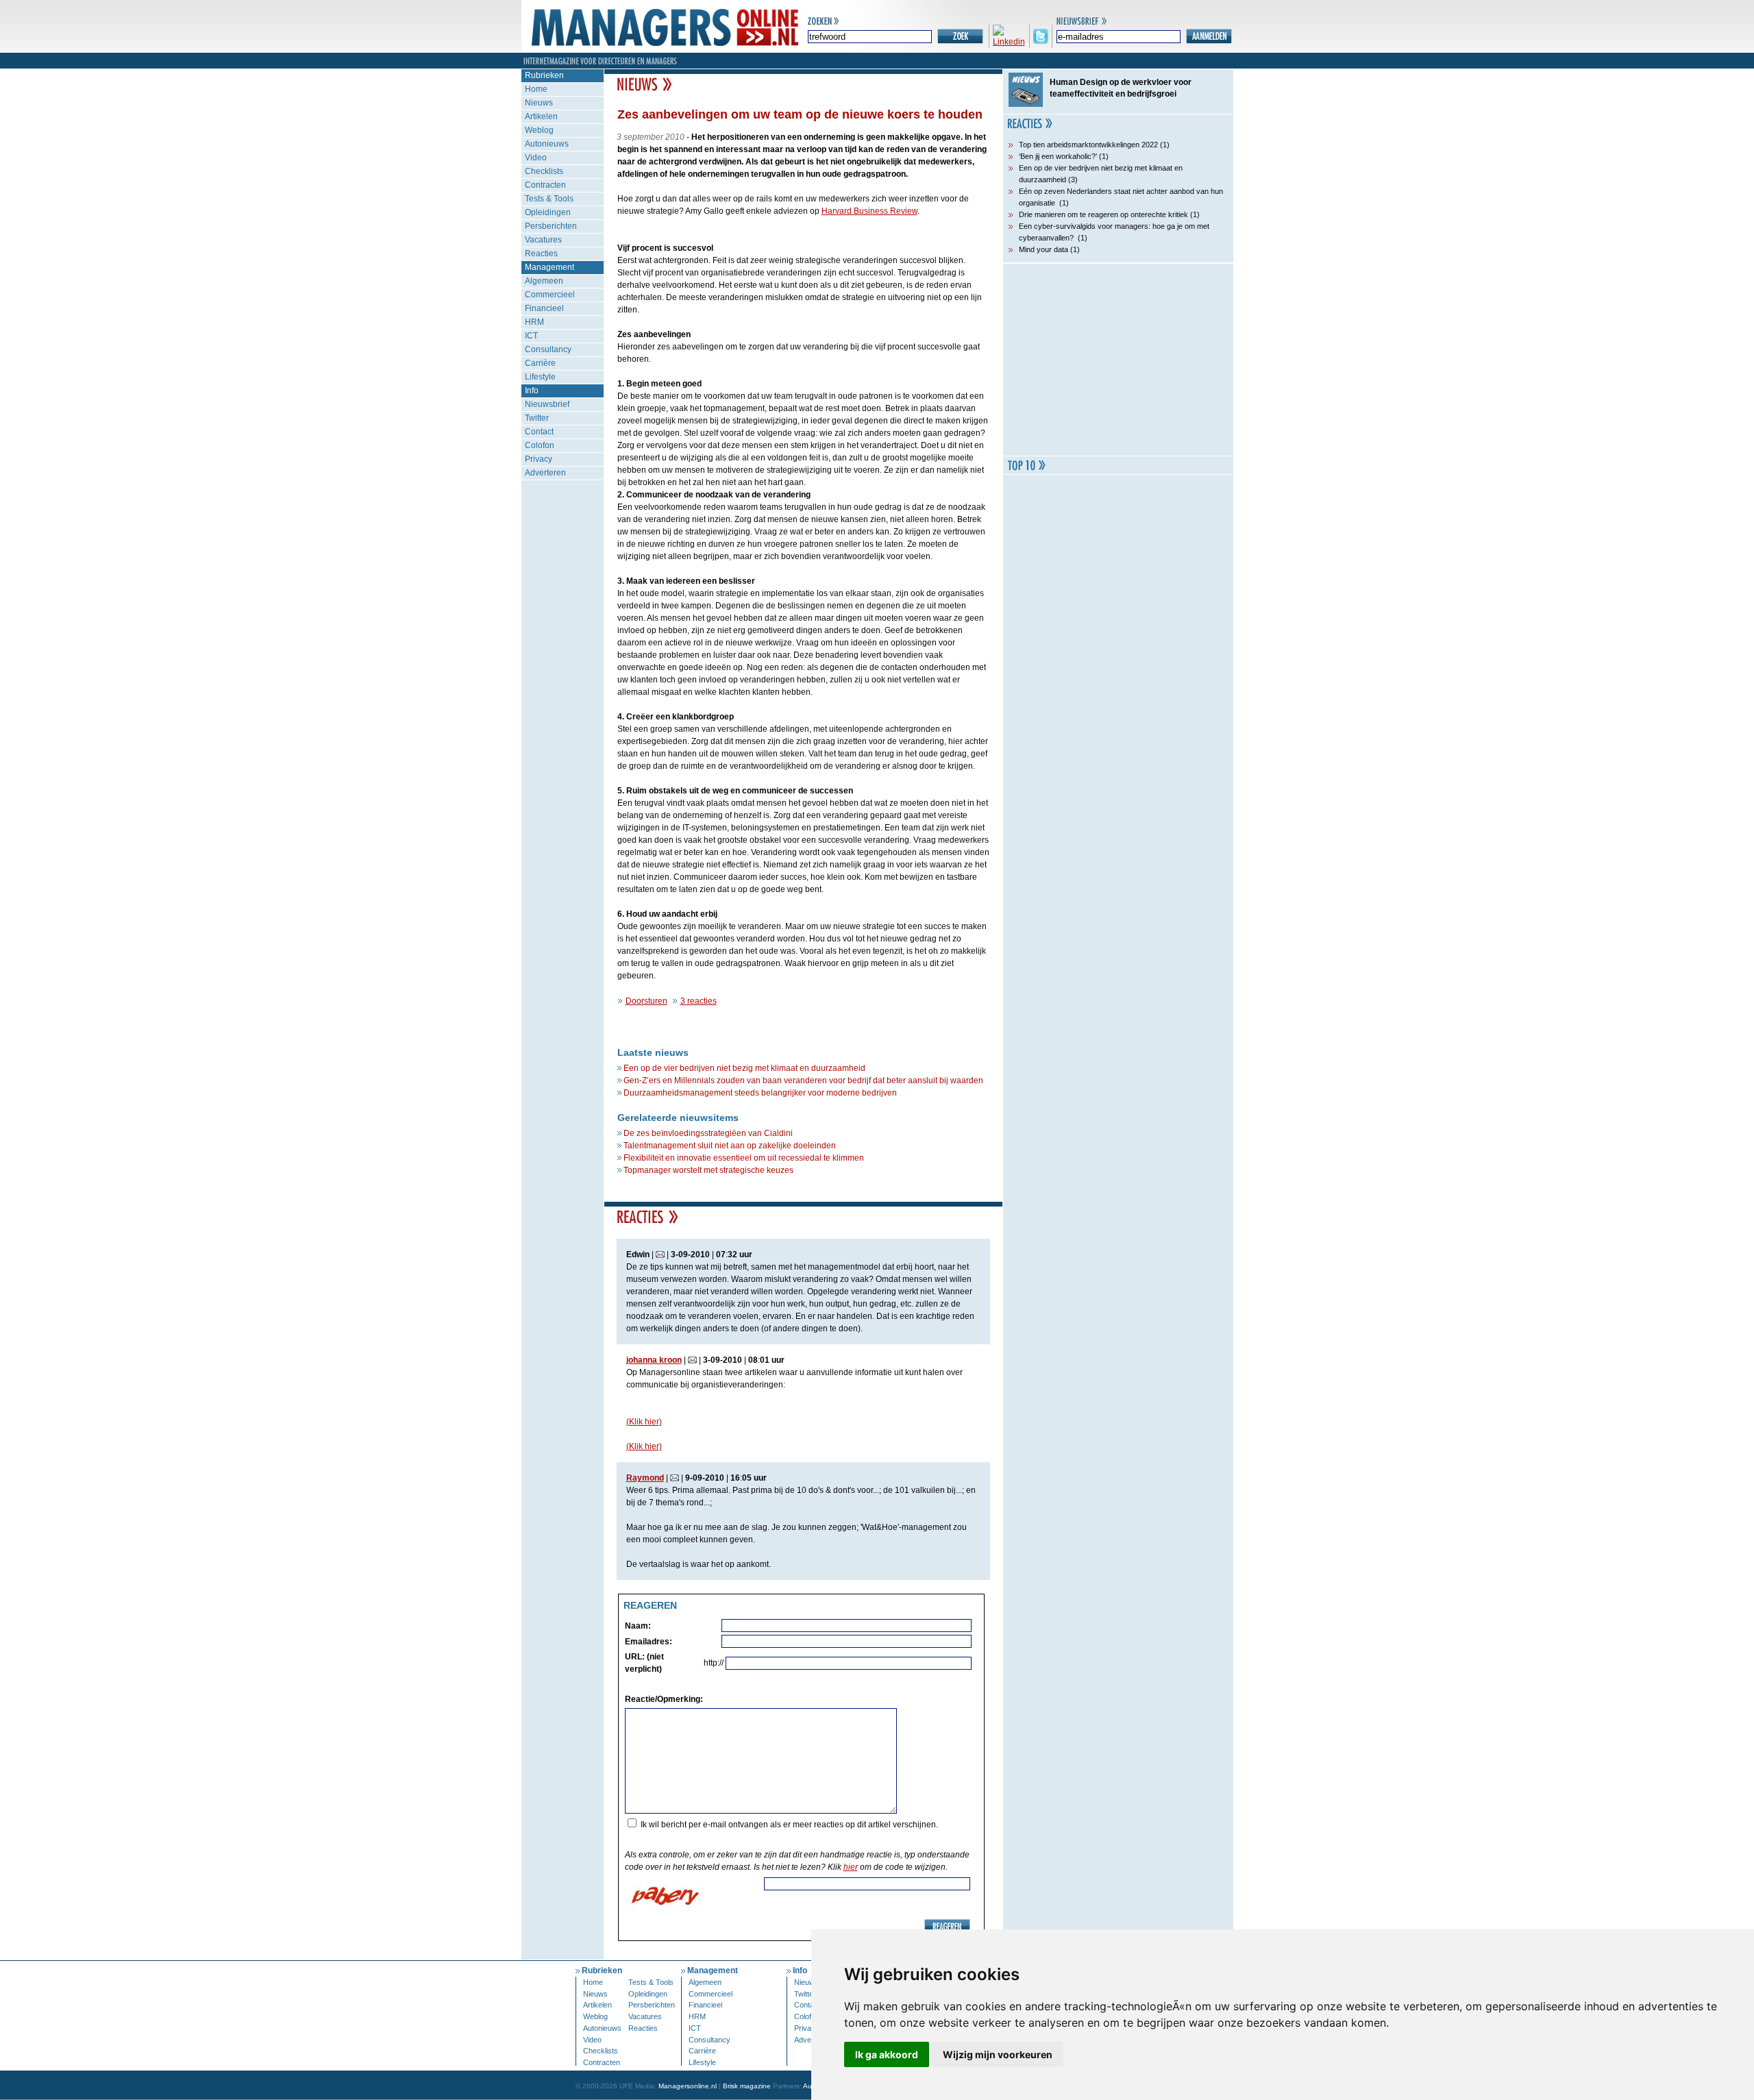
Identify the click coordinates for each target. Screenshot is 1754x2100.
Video (536, 158)
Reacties (541, 254)
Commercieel (550, 295)
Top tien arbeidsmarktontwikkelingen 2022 (1088, 145)
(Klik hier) (644, 1422)
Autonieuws (547, 144)
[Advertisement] (1118, 360)
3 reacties (699, 1001)
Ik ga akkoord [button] (887, 2054)
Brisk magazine (747, 2086)
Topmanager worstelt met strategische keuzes (708, 1170)
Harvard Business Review (869, 211)
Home (536, 89)
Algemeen (544, 281)
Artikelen (541, 116)
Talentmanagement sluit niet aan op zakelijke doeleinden (730, 1146)
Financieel (544, 308)
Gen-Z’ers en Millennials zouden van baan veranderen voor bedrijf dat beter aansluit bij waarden (803, 1080)
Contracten (545, 185)
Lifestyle (540, 377)
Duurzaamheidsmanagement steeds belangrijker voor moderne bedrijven (760, 1093)
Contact (539, 432)
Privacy (539, 459)
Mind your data (1043, 249)
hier (851, 1867)
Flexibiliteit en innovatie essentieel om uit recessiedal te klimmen (744, 1158)
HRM (534, 322)
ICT (531, 336)
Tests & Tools (549, 199)
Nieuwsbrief (547, 404)
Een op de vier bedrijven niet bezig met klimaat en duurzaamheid (744, 1068)
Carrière (540, 363)
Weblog (539, 130)
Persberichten (551, 226)
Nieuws (539, 103)
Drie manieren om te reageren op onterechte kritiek (1103, 214)
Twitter (537, 418)
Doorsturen (646, 1001)
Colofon (540, 445)
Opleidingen (548, 212)
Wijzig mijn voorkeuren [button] (998, 2054)
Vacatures (543, 240)
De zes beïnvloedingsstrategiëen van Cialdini (708, 1133)
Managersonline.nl (688, 2086)
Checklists (544, 171)
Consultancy (548, 349)
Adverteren (545, 473)
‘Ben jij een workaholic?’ (1058, 156)
